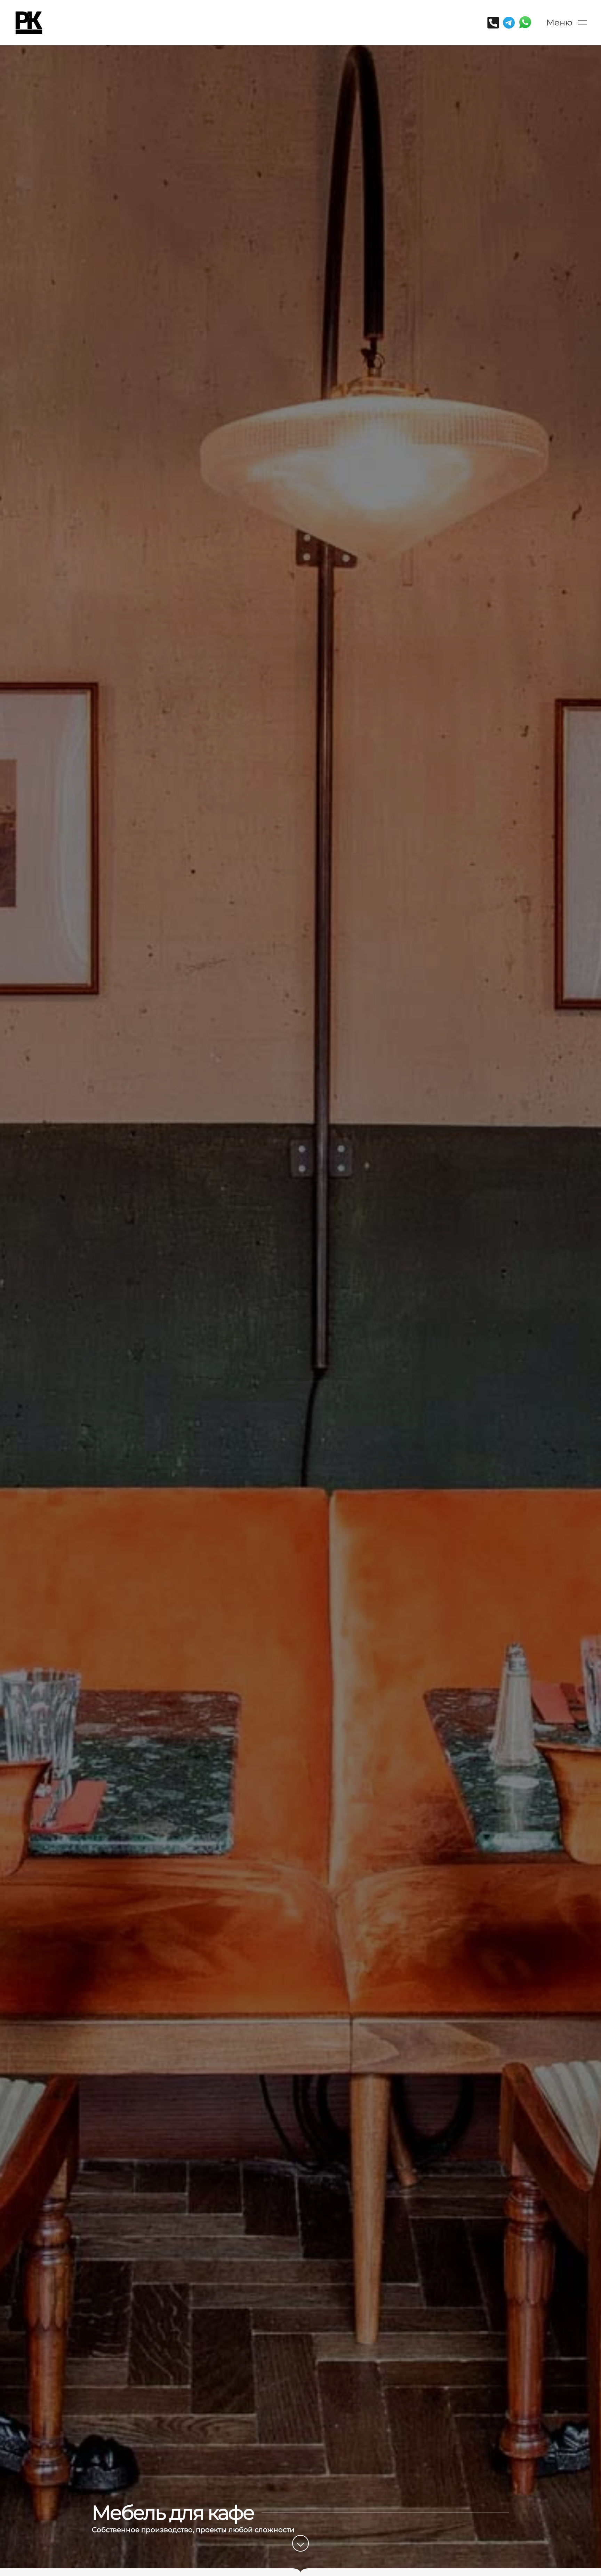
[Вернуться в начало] (29, 23)
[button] (567, 23)
